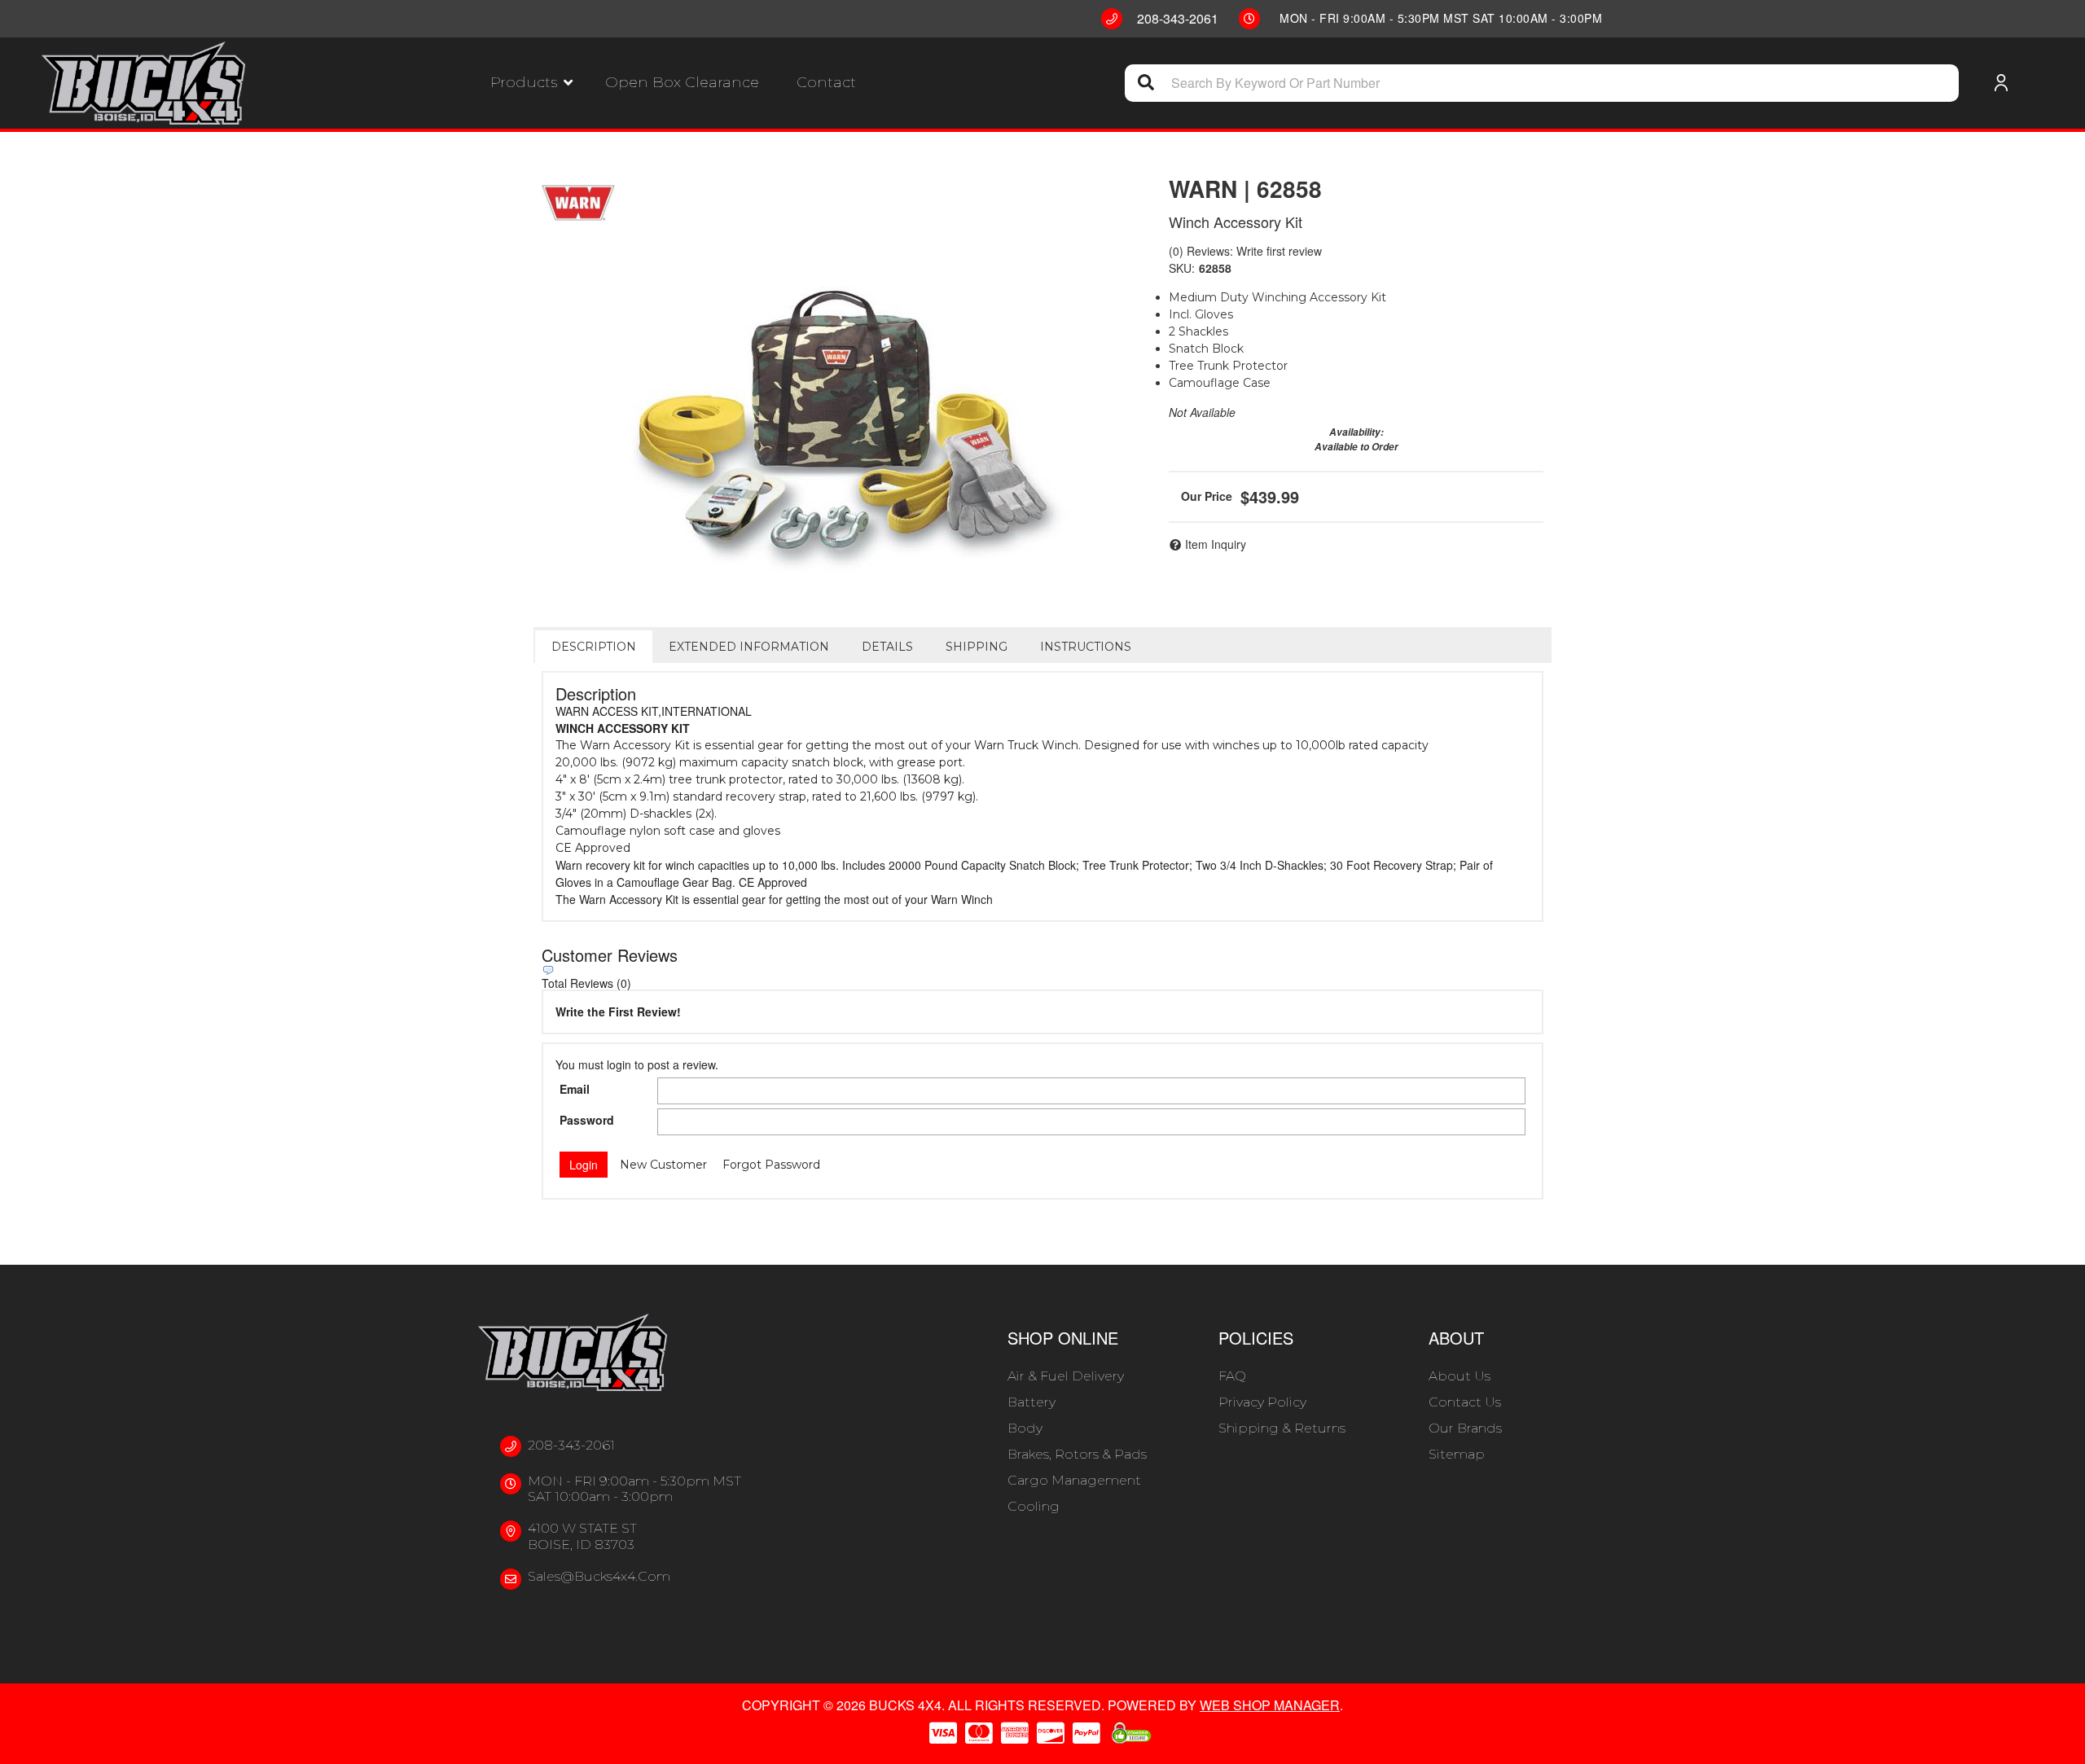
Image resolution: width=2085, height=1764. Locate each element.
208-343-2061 (571, 1445)
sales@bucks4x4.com (599, 1576)
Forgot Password (771, 1165)
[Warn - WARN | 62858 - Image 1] (839, 412)
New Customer (663, 1165)
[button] (531, 83)
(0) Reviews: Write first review (1245, 251)
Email (575, 1089)
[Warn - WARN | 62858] (578, 203)
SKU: (1182, 268)
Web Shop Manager (1270, 1705)
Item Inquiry (1216, 544)
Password (587, 1120)
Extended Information (749, 647)
